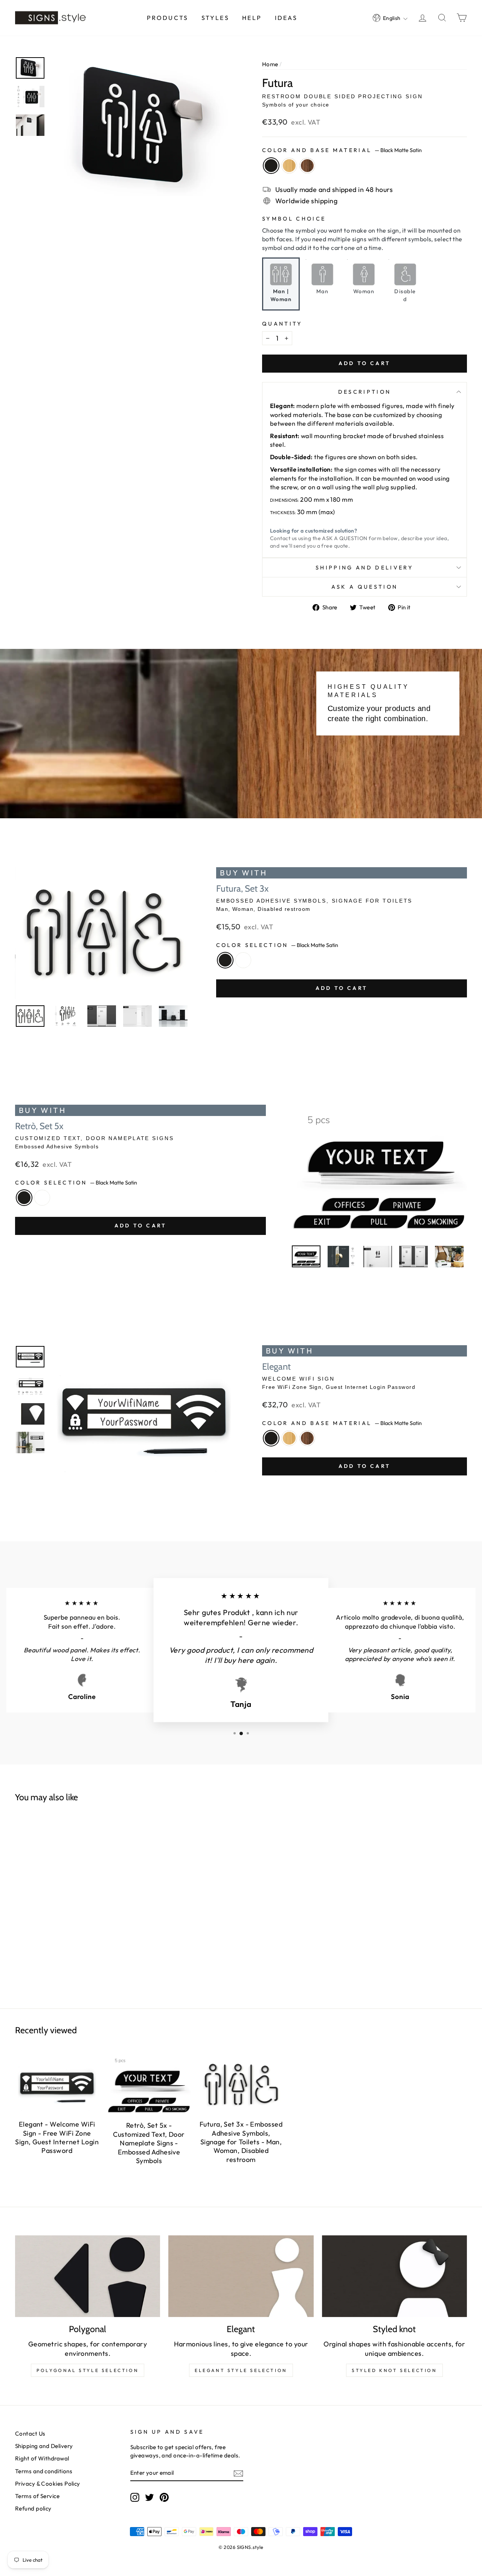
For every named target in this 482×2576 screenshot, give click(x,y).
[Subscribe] (238, 2473)
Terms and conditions (44, 2471)
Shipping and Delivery (365, 568)
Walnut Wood (307, 166)
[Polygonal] (88, 2276)
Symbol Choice (294, 219)
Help (252, 18)
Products (168, 18)
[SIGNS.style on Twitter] (149, 2497)
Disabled (405, 295)
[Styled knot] (394, 2276)
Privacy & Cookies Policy (48, 2484)
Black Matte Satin (271, 166)
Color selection (277, 945)
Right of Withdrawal (42, 2458)
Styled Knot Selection (394, 2370)
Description (365, 392)
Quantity (282, 324)
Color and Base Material (342, 150)
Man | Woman (281, 295)
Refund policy (33, 2508)
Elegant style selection (241, 2370)
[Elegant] (241, 2276)
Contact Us (30, 2434)
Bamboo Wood (289, 166)
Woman (364, 291)
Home (270, 64)
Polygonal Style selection (88, 2370)
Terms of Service (37, 2496)
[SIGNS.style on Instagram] (135, 2497)
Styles (215, 18)
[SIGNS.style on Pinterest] (164, 2497)
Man (322, 291)
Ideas (286, 18)
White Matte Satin (243, 960)
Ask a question (365, 587)
